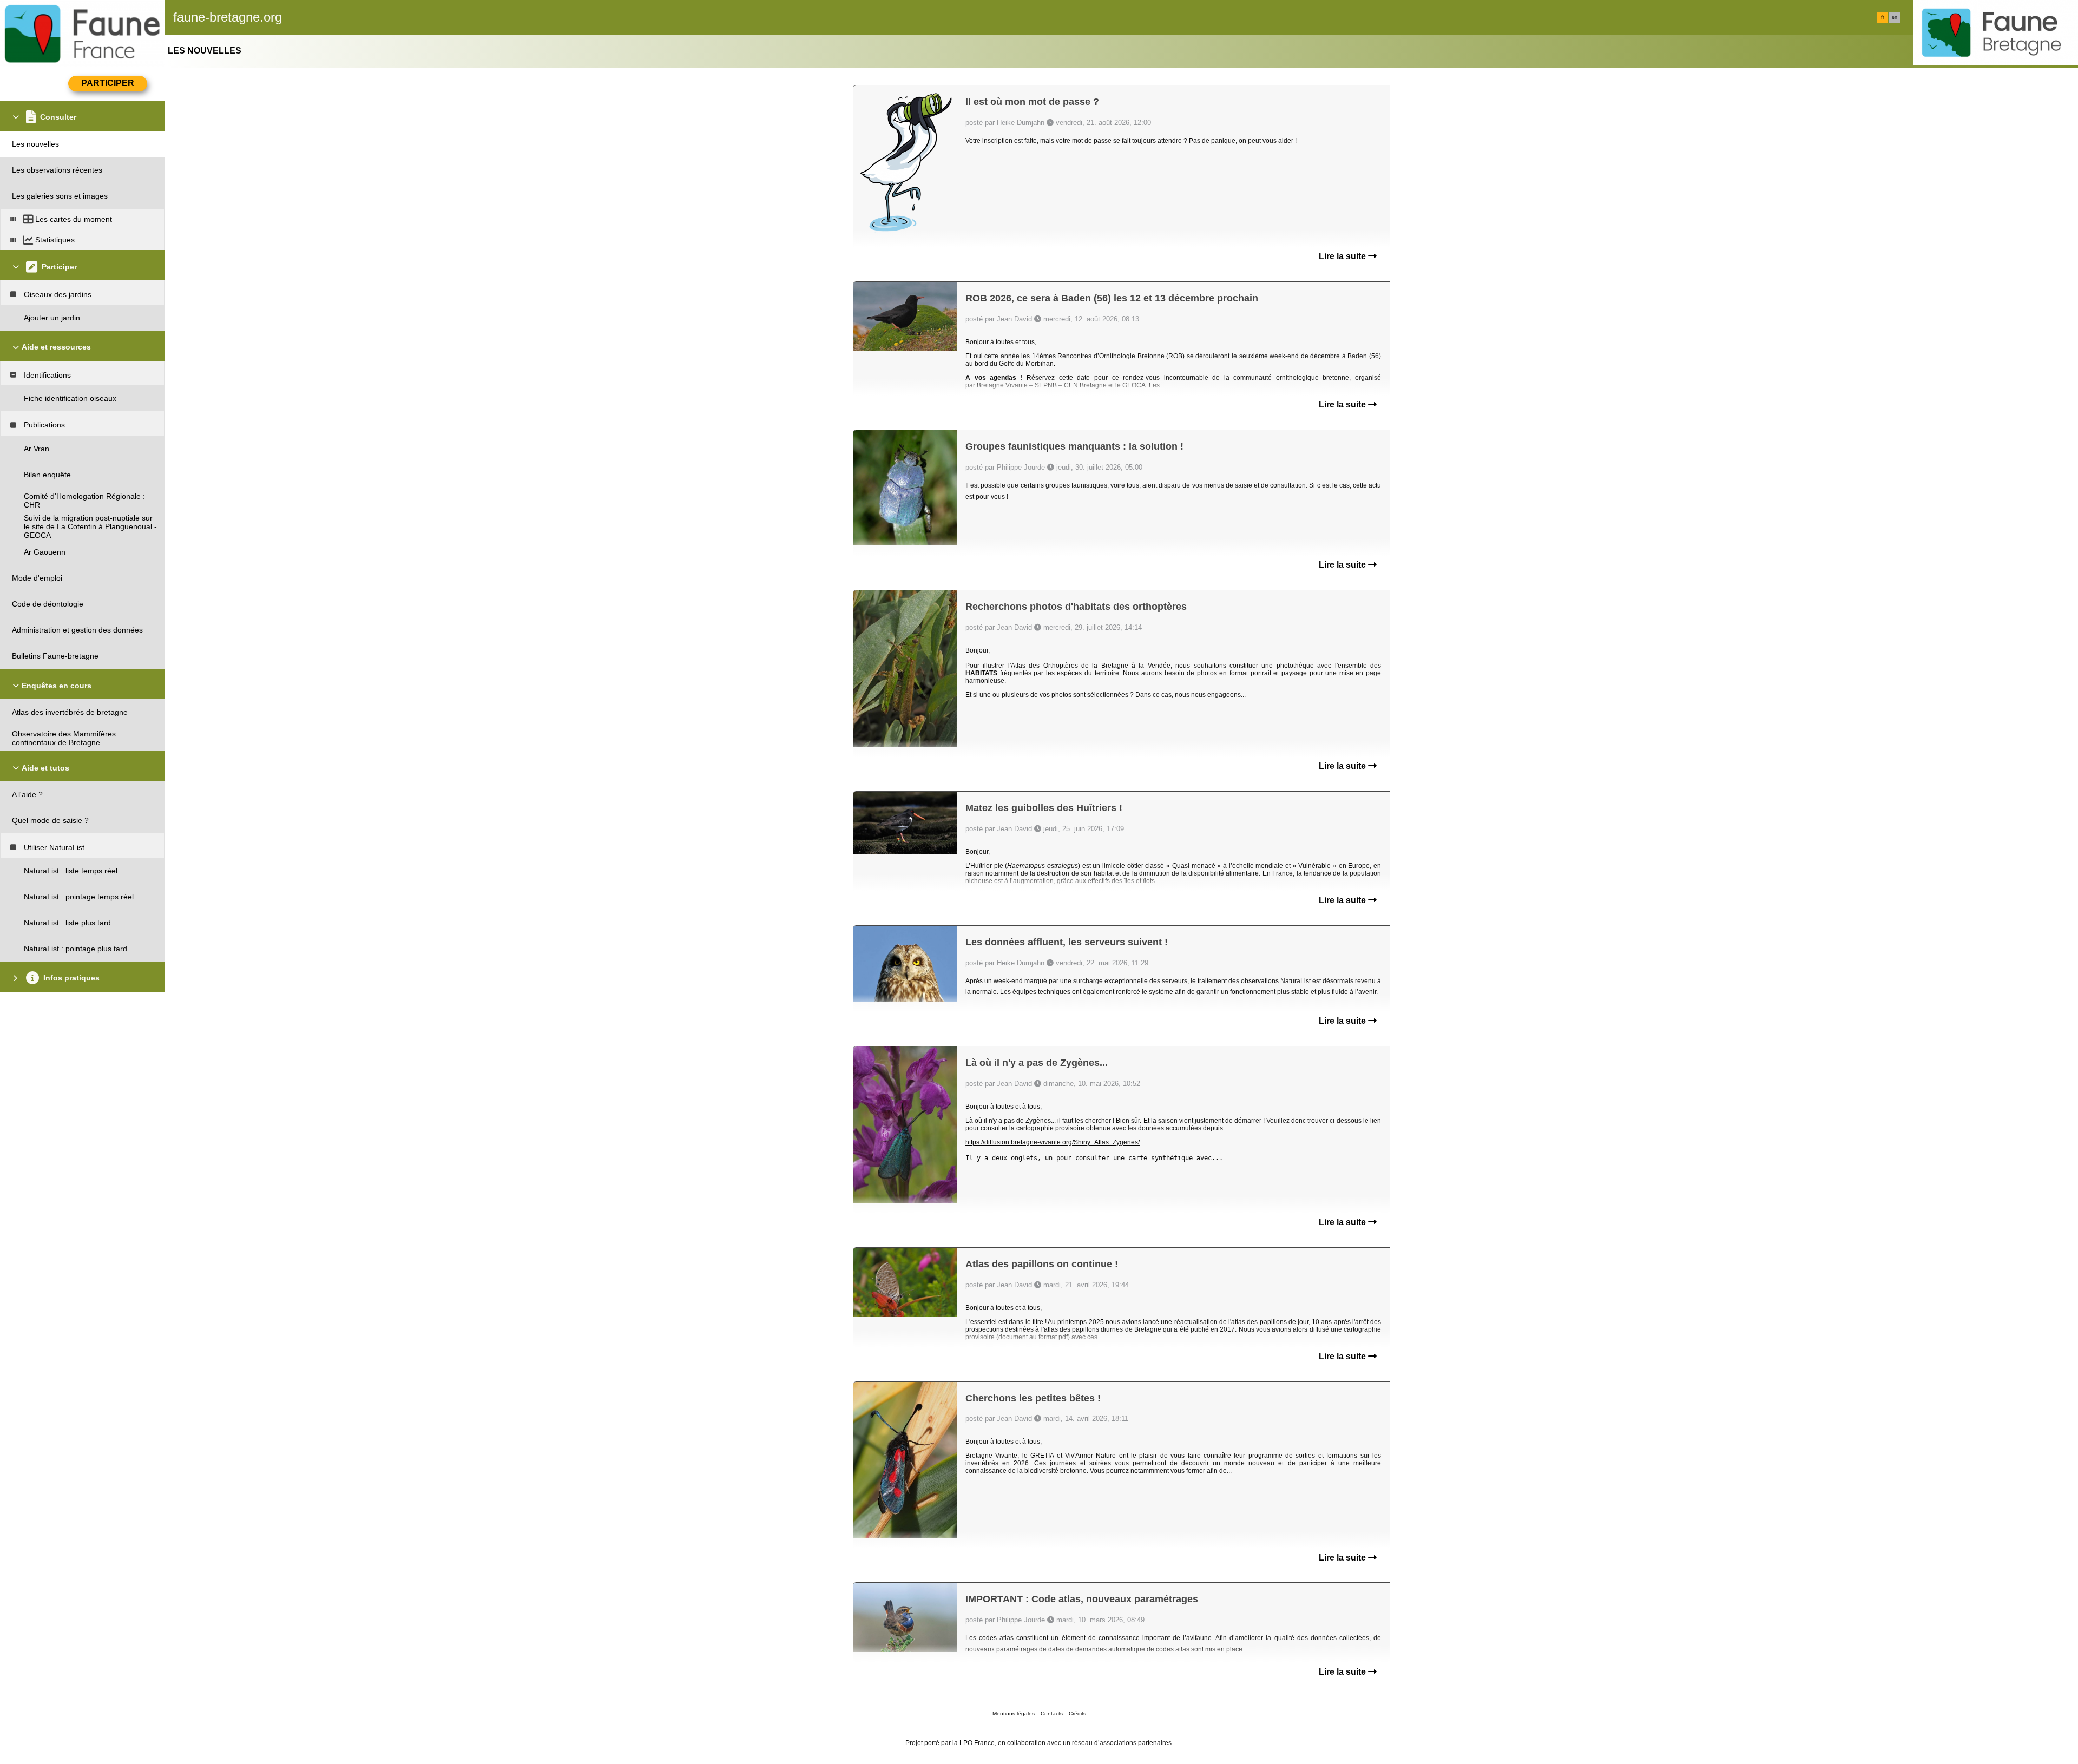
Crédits (1077, 1713)
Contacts (1052, 1713)
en (1895, 17)
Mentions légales (1014, 1713)
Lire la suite (1343, 256)
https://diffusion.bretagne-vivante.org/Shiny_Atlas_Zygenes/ (1053, 1142)
